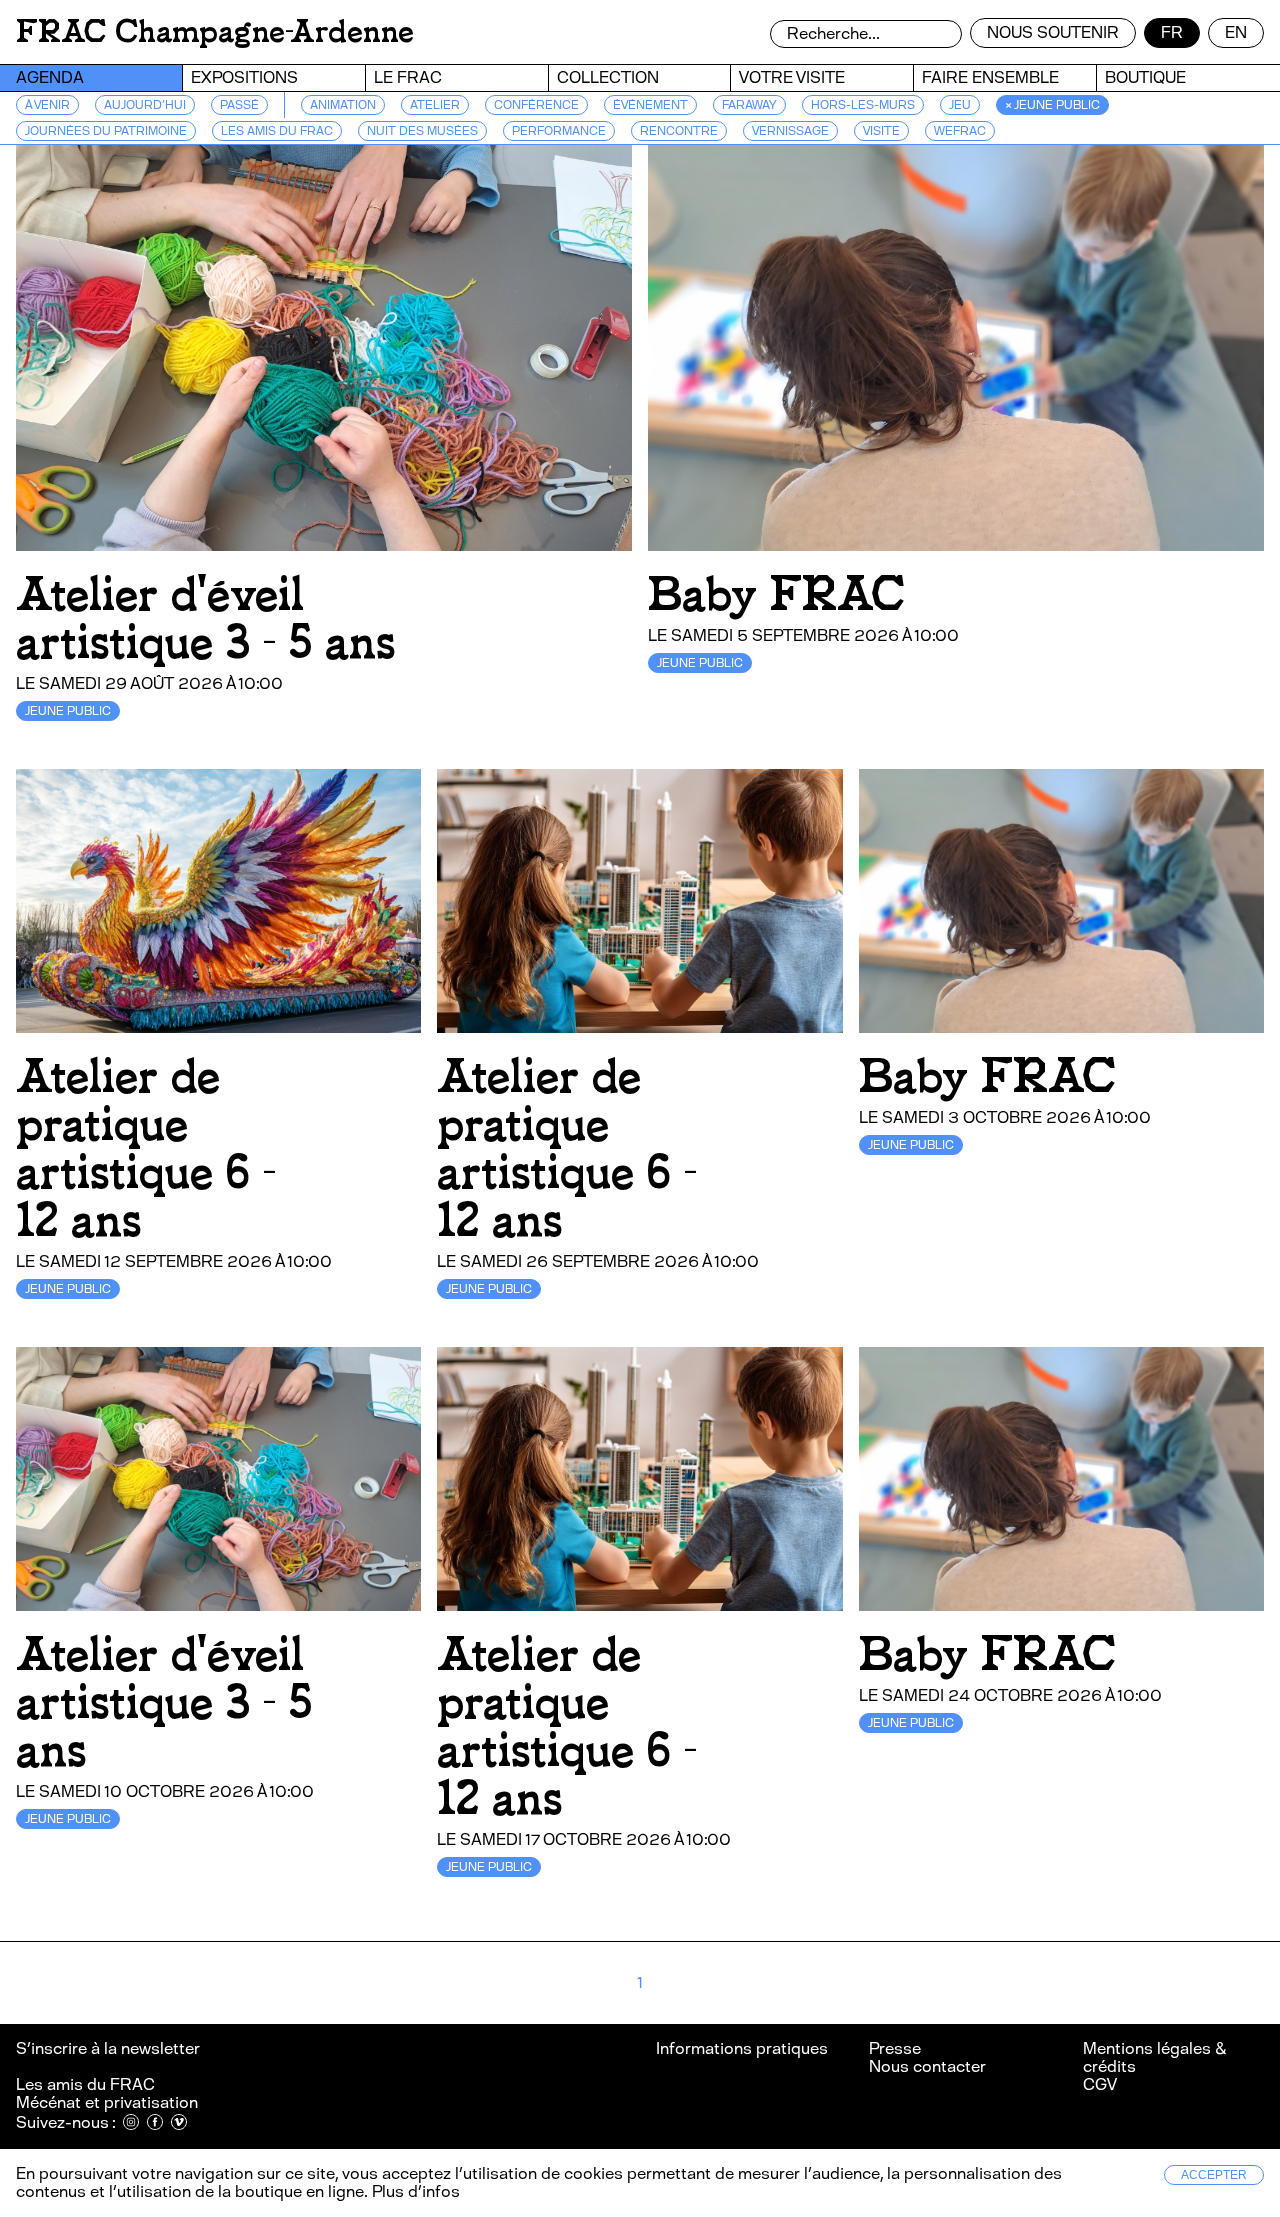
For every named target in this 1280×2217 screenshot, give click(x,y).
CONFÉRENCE (536, 105)
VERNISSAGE (790, 131)
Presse (895, 2048)
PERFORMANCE (559, 131)
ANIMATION (343, 105)
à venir (47, 105)
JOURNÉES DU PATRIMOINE (106, 131)
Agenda (50, 77)
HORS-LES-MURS (863, 105)
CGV (1100, 2084)
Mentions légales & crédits (1154, 2057)
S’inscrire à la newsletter (109, 2048)
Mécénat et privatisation (107, 2102)
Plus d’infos (414, 2191)
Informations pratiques (742, 2048)
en (1236, 32)
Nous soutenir (1053, 32)
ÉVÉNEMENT (650, 105)
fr (1172, 32)
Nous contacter (927, 2066)
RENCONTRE (679, 131)
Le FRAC (408, 77)
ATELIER (435, 105)
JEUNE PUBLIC (68, 711)
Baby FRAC (776, 594)
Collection (608, 77)
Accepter (1214, 2175)
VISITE (881, 131)
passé (239, 105)
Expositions (244, 77)
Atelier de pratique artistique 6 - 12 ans (146, 1148)
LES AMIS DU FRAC (277, 131)
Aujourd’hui (145, 105)
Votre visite (792, 77)
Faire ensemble (990, 77)
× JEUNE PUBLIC (1052, 105)
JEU (960, 105)
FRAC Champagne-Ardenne (215, 31)
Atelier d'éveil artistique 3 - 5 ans (206, 618)
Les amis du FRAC (85, 2084)
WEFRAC (960, 131)
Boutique (1145, 77)
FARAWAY (749, 105)
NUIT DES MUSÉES (422, 131)
